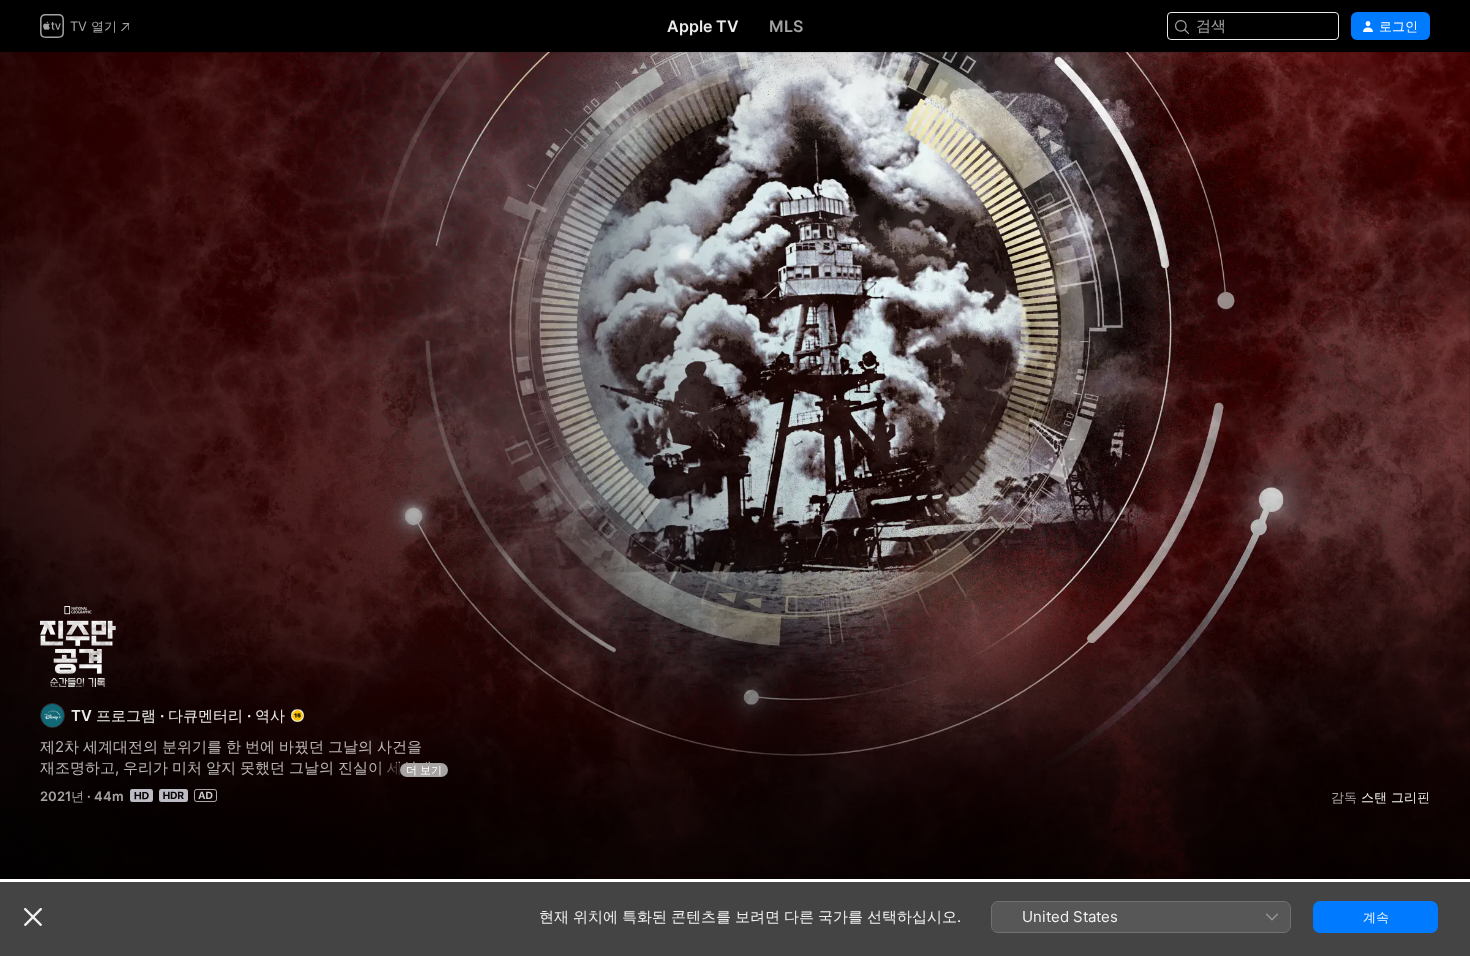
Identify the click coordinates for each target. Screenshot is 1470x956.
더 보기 (424, 770)
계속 (1376, 917)
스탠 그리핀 (1395, 797)
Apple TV (703, 26)
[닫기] (33, 917)
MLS (786, 26)
